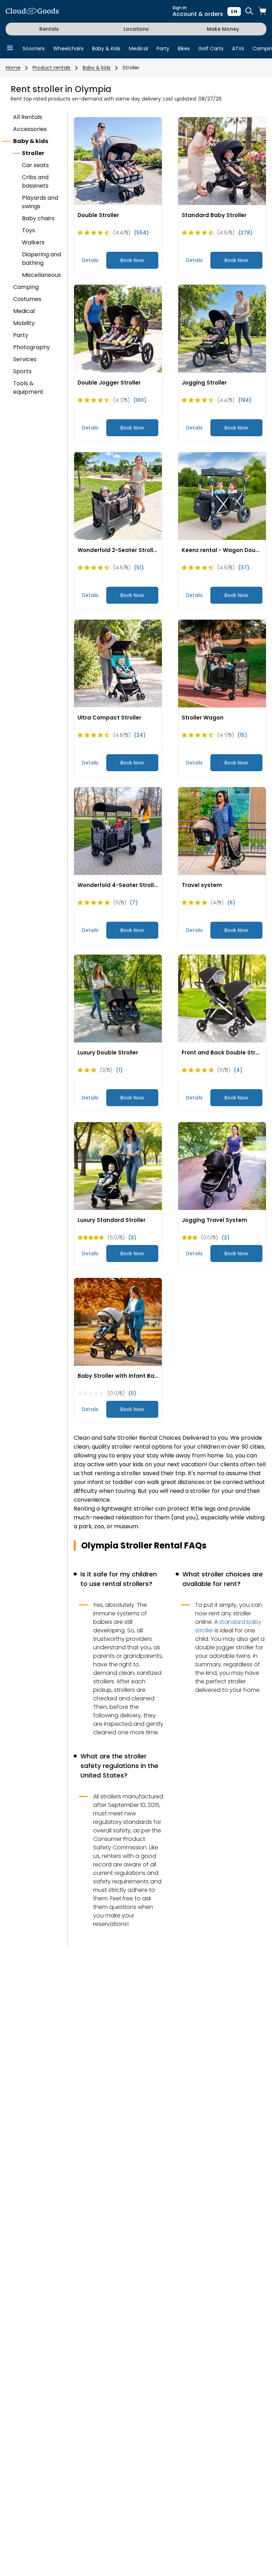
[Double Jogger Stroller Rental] (118, 329)
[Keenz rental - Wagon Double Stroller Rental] (222, 496)
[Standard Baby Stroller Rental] (222, 161)
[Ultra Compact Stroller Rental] (118, 664)
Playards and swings (40, 202)
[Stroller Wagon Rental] (222, 664)
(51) (139, 568)
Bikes (184, 49)
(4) (238, 1070)
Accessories (30, 129)
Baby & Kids (106, 49)
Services (25, 359)
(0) (132, 1393)
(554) (141, 233)
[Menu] (10, 48)
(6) (231, 903)
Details (90, 260)
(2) (225, 1238)
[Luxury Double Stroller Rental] (118, 999)
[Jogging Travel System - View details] (222, 1166)
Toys (29, 230)
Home (13, 68)
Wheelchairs (68, 49)
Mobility (24, 323)
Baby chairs (38, 218)
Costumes (27, 299)
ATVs (238, 49)
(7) (134, 903)
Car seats (35, 165)
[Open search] (249, 12)
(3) (132, 1238)
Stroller (131, 68)
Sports (22, 371)
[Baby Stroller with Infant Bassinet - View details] (118, 1322)
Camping (26, 287)
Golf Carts (211, 49)
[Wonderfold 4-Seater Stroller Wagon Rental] (118, 831)
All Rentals (28, 117)
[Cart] (262, 12)
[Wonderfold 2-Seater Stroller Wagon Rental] (118, 496)
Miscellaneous (41, 275)
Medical (138, 49)
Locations (136, 29)
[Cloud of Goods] (32, 12)
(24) (140, 735)
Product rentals (52, 68)
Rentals (49, 29)
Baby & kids (97, 68)
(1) (119, 1070)
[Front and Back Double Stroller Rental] (222, 999)
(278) (245, 233)
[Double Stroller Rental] (118, 161)
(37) (244, 568)
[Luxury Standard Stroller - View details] (118, 1166)
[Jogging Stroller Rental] (222, 329)
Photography (32, 347)
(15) (242, 735)
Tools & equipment (28, 388)
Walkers (33, 242)
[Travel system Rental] (222, 831)
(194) (245, 400)
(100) (140, 400)
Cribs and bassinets (35, 181)
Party (163, 49)
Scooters (34, 49)
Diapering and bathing (41, 259)
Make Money (223, 29)
